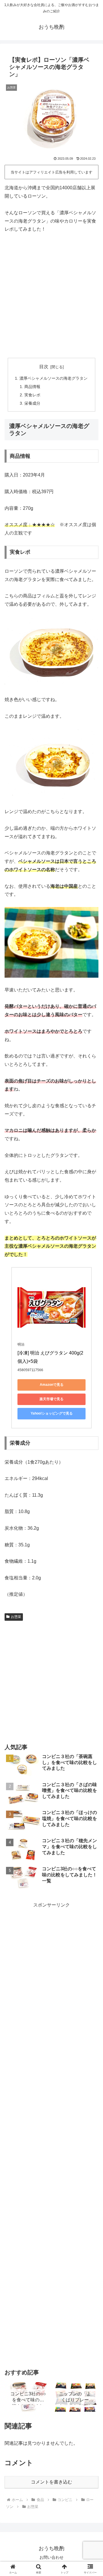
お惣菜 (16, 1617)
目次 (44, 367)
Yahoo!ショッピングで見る (52, 1413)
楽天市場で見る (51, 1399)
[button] (92, 1429)
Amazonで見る (52, 1385)
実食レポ (32, 395)
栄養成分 (32, 403)
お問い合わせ (51, 2557)
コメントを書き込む (51, 2482)
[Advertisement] (51, 296)
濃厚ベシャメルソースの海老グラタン (54, 378)
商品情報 (32, 387)
